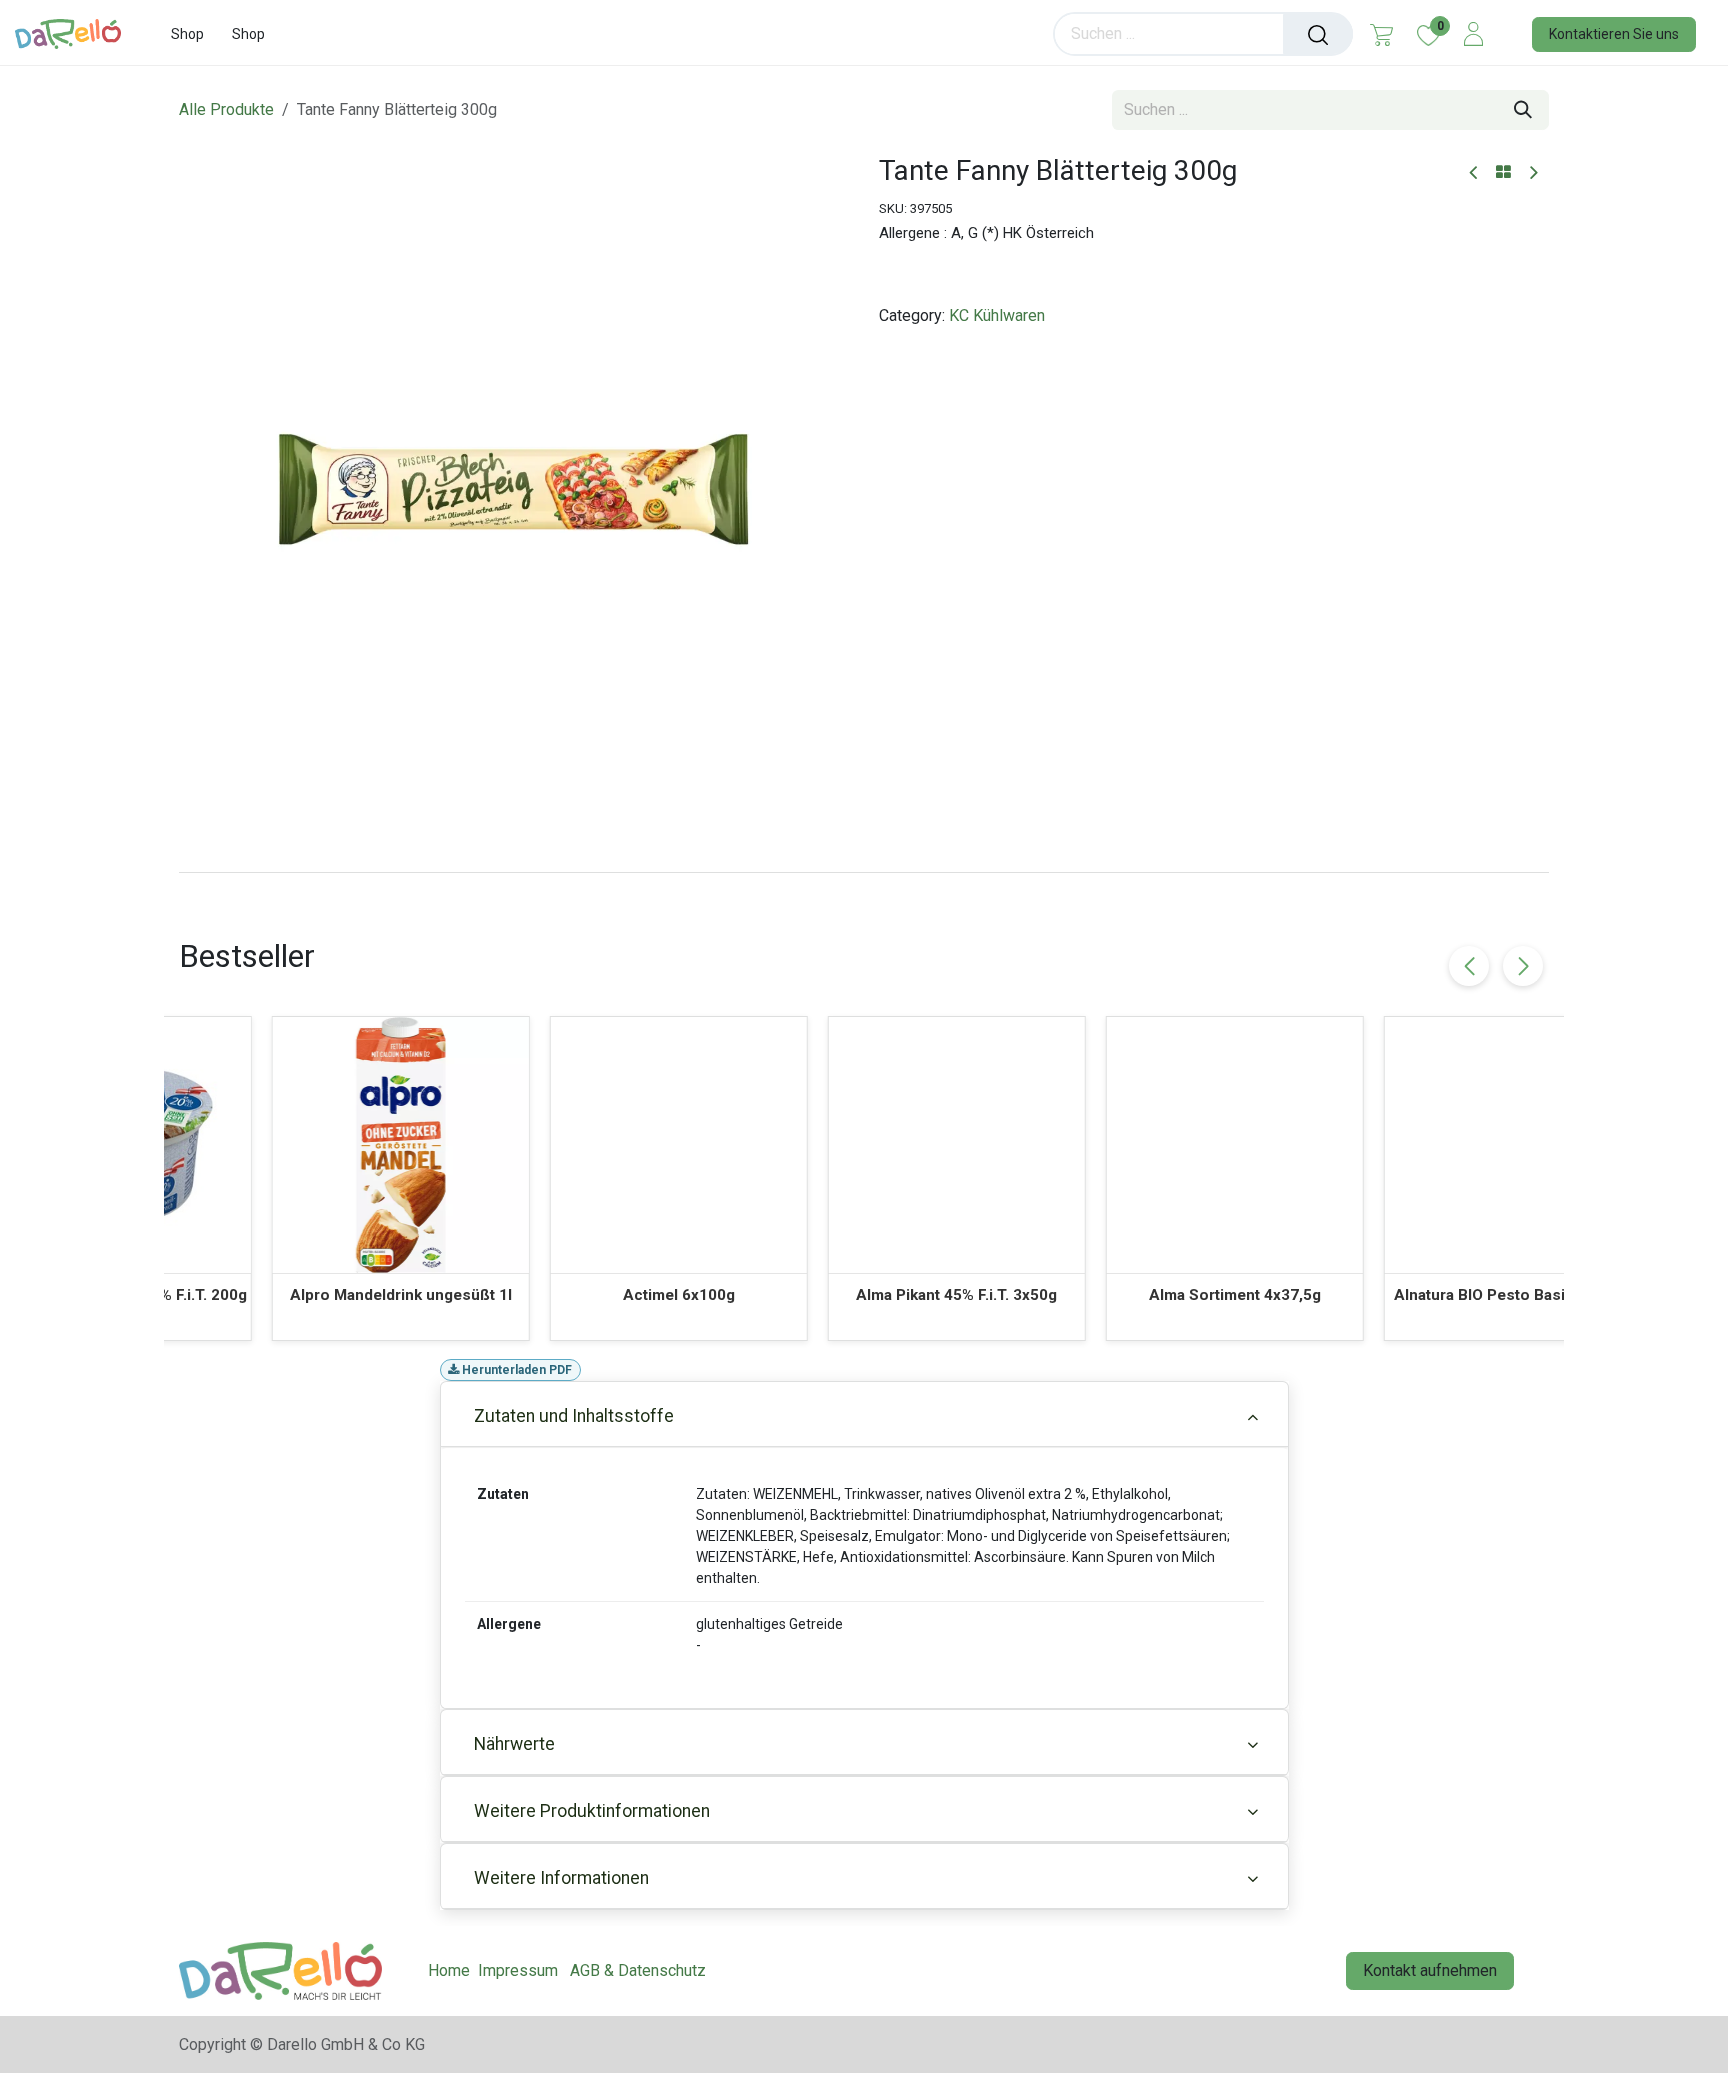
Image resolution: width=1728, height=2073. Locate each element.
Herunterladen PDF (515, 1370)
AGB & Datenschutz (638, 1970)
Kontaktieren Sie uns (1614, 34)
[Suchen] (1318, 34)
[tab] (864, 872)
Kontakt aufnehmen (1430, 1970)
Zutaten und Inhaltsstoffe (574, 1416)
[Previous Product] (1474, 173)
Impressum (518, 1970)
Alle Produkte (226, 109)
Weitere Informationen (561, 1878)
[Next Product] (1532, 173)
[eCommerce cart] (1381, 34)
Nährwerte (514, 1744)
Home (449, 1970)
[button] (1523, 966)
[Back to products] (1503, 173)
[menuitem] (187, 34)
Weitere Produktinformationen (592, 1811)
